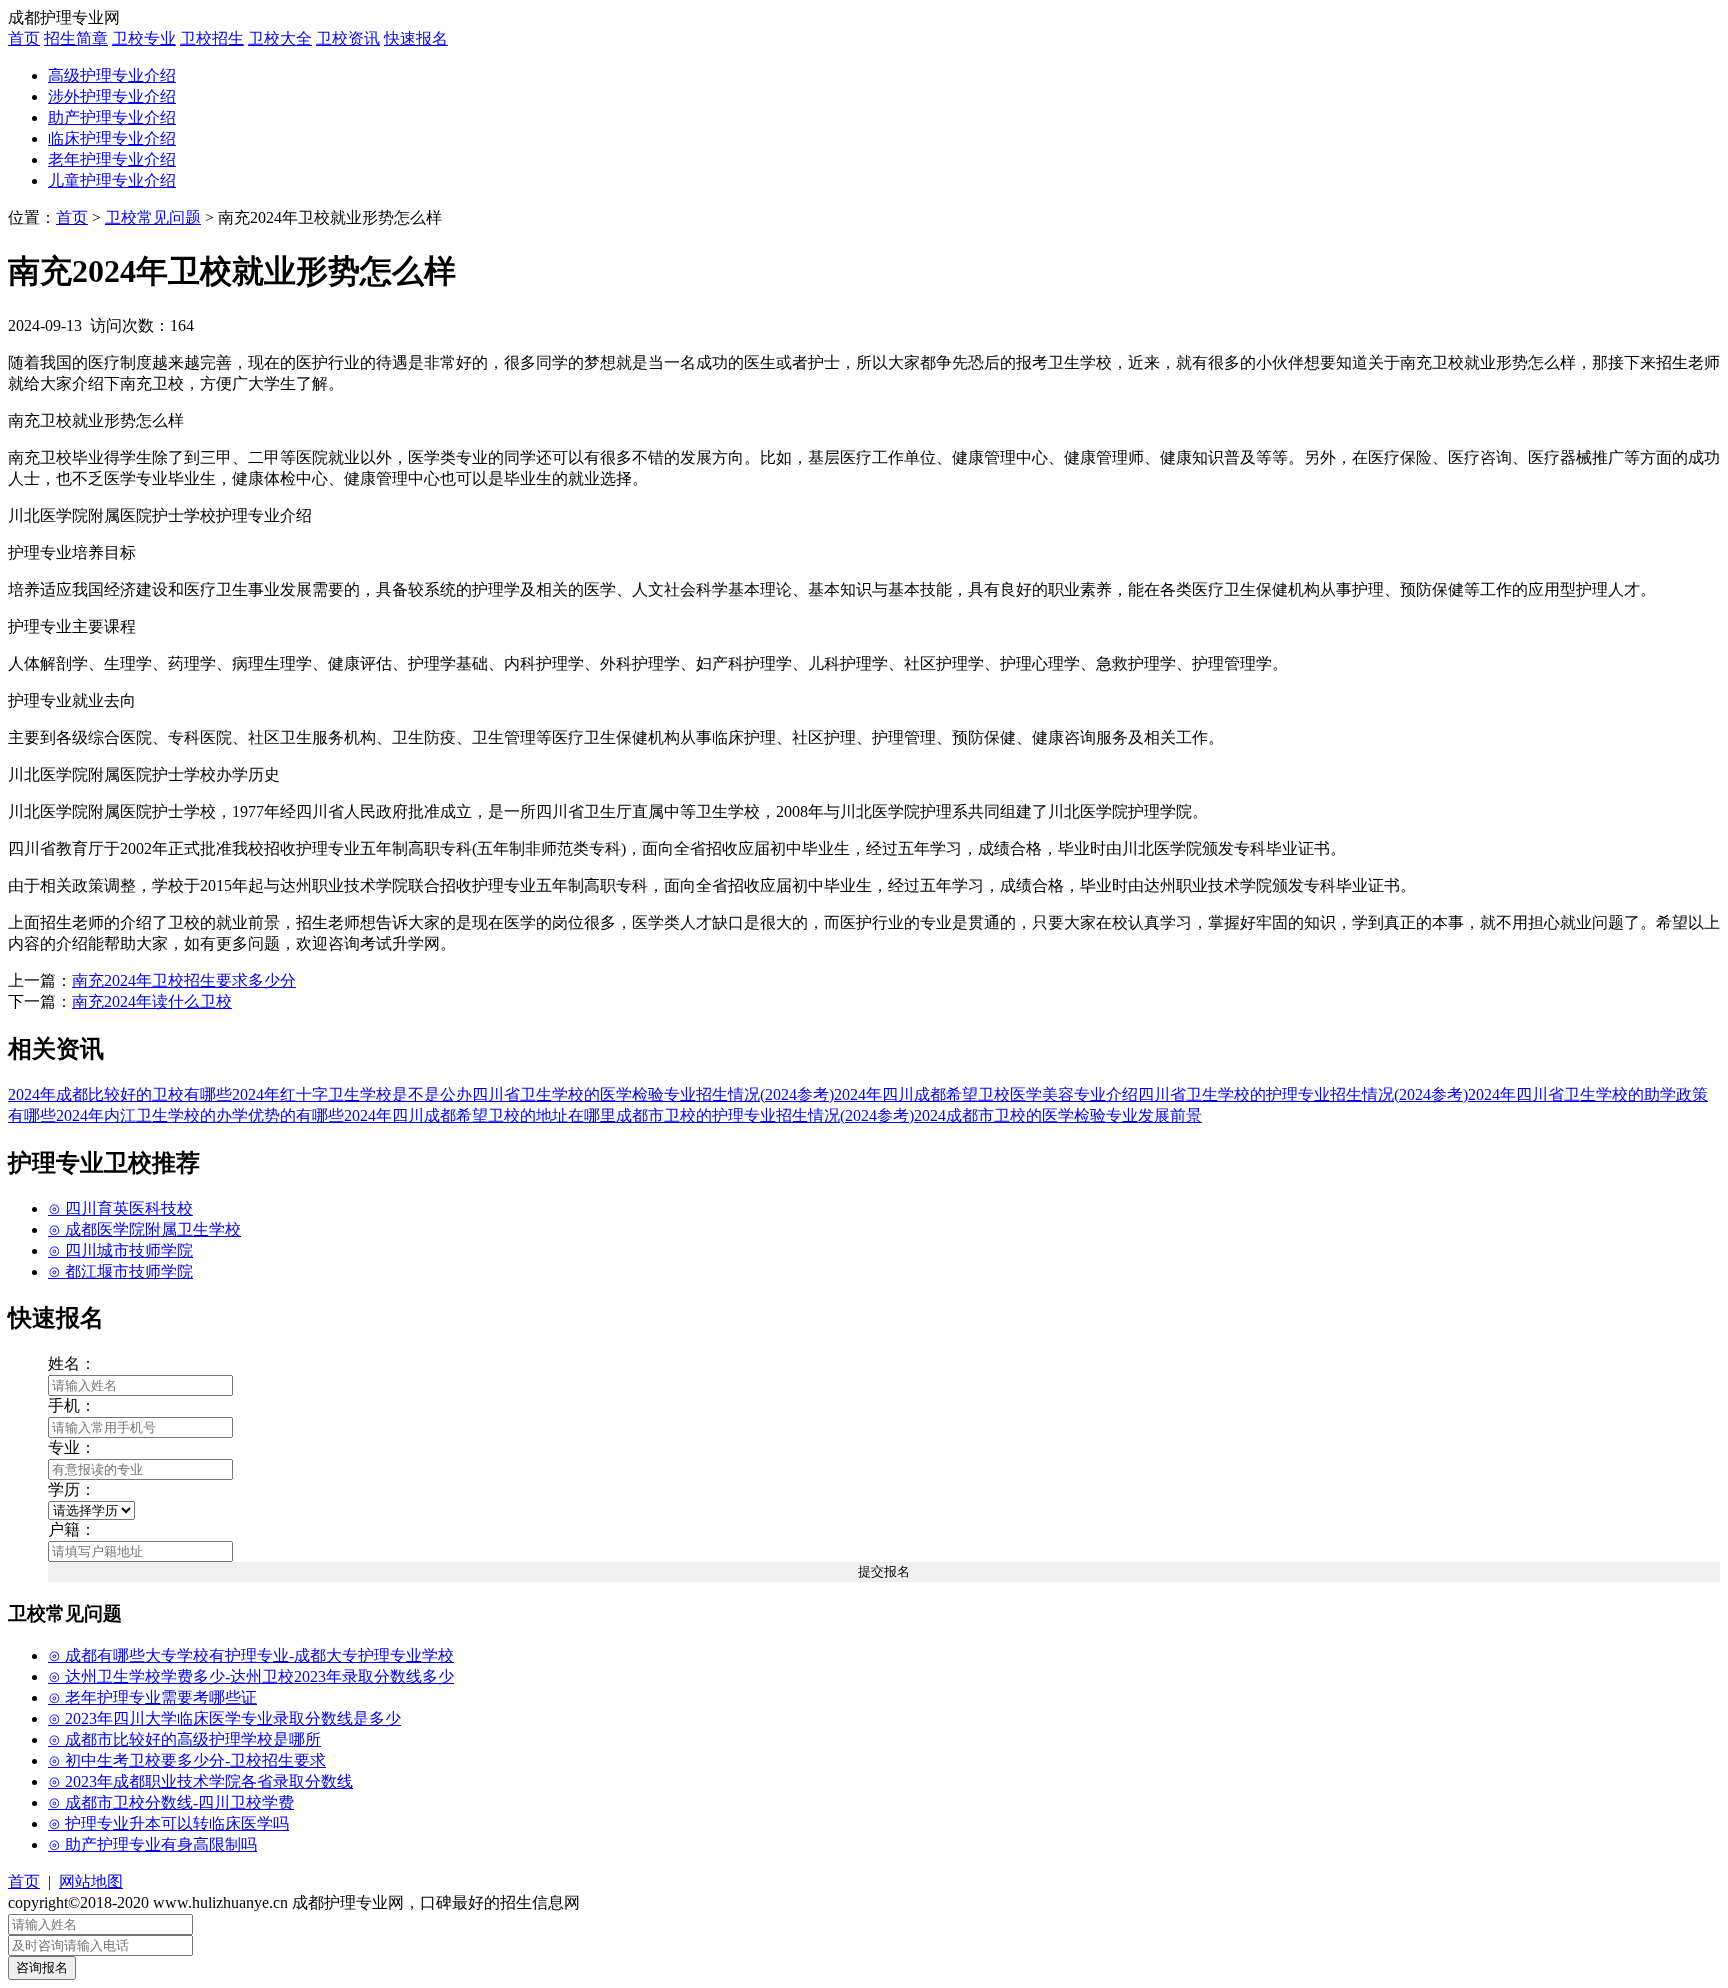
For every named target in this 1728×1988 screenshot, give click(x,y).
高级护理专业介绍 (112, 75)
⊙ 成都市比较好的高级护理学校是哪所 (184, 1739)
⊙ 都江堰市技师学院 (120, 1271)
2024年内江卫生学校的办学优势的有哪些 (200, 1115)
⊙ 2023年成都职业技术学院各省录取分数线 (200, 1781)
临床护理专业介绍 (112, 138)
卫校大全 (280, 38)
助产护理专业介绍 (112, 117)
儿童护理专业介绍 (112, 180)
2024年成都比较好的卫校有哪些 (120, 1094)
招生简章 (76, 38)
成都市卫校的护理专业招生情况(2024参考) (765, 1115)
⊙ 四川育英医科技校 (120, 1208)
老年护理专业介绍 (112, 159)
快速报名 (416, 38)
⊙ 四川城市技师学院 (120, 1250)
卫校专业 (144, 38)
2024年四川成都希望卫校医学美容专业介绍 (986, 1094)
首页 (24, 38)
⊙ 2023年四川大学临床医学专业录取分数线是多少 (224, 1718)
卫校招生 (212, 38)
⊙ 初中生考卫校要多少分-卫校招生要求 (187, 1760)
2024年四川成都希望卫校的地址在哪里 (480, 1115)
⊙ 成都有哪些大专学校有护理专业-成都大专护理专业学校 (251, 1655)
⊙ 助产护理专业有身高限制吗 (152, 1844)
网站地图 (91, 1881)
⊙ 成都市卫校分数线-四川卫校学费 (171, 1802)
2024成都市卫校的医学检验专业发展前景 (1058, 1115)
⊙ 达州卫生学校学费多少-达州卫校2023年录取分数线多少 (251, 1676)
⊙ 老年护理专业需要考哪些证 (152, 1697)
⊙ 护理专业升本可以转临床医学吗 (168, 1823)
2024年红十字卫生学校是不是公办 (352, 1094)
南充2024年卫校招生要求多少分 (184, 980)
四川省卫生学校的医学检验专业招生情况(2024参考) (653, 1094)
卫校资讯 (348, 38)
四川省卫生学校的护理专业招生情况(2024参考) (1303, 1094)
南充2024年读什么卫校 (152, 1001)
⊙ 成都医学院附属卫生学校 (144, 1229)
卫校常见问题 (153, 217)
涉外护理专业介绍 (112, 96)
